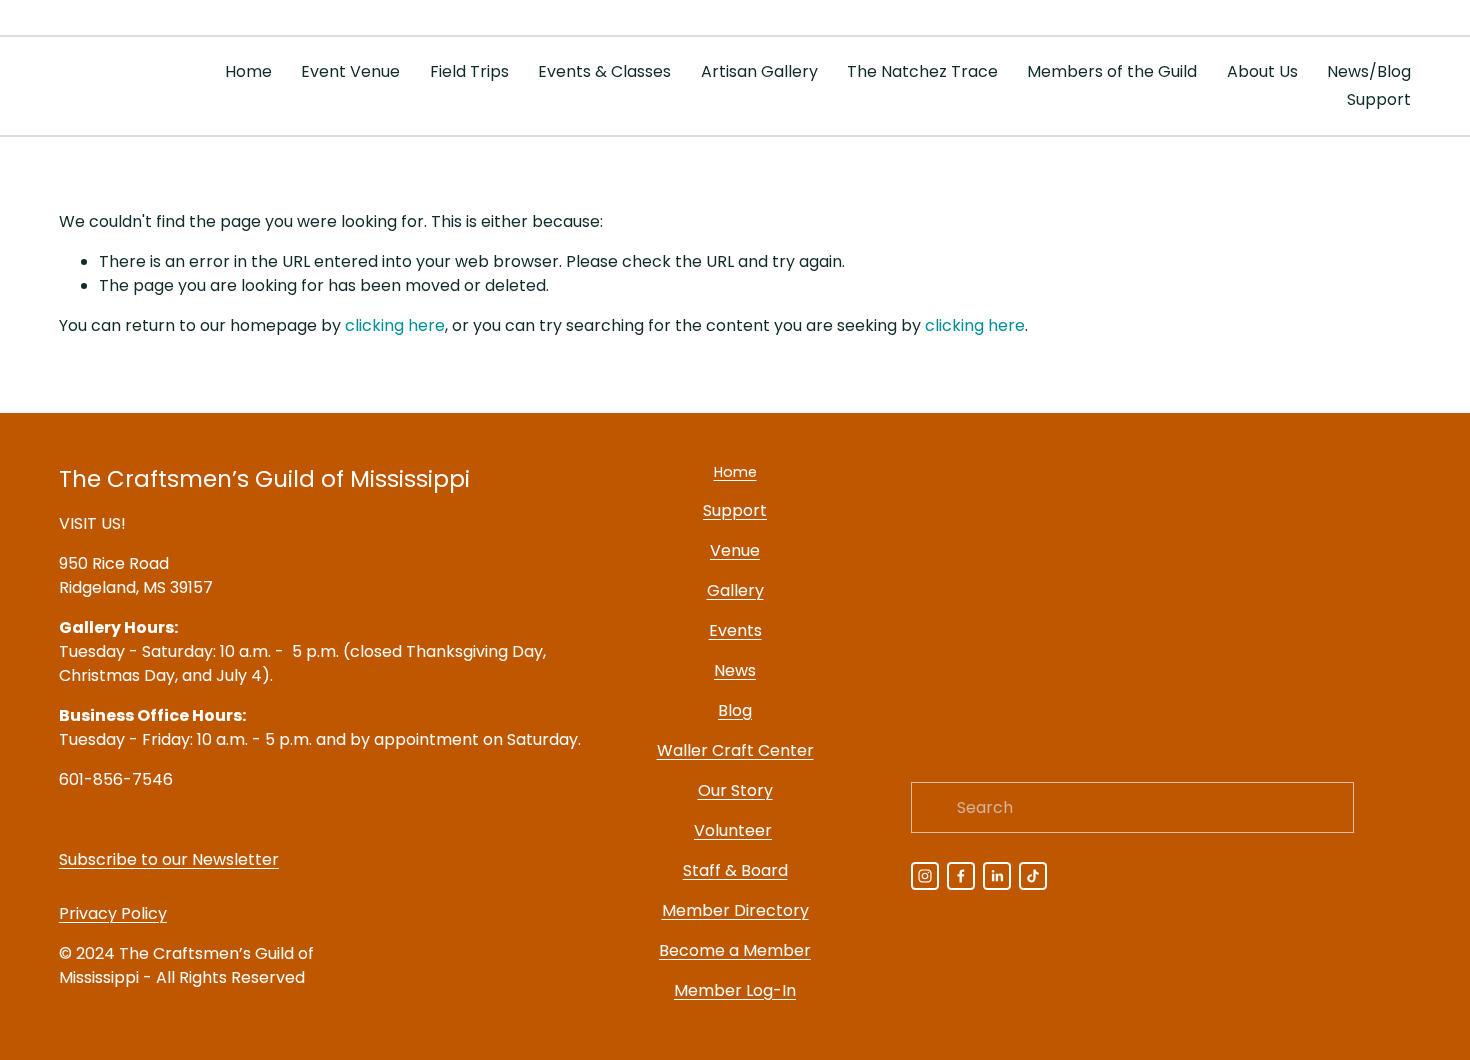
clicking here (395, 325)
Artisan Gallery (759, 71)
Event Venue (350, 71)
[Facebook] (961, 876)
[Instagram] (925, 876)
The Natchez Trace (922, 71)
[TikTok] (1033, 876)
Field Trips (469, 71)
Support (1379, 99)
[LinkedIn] (997, 876)
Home (248, 71)
